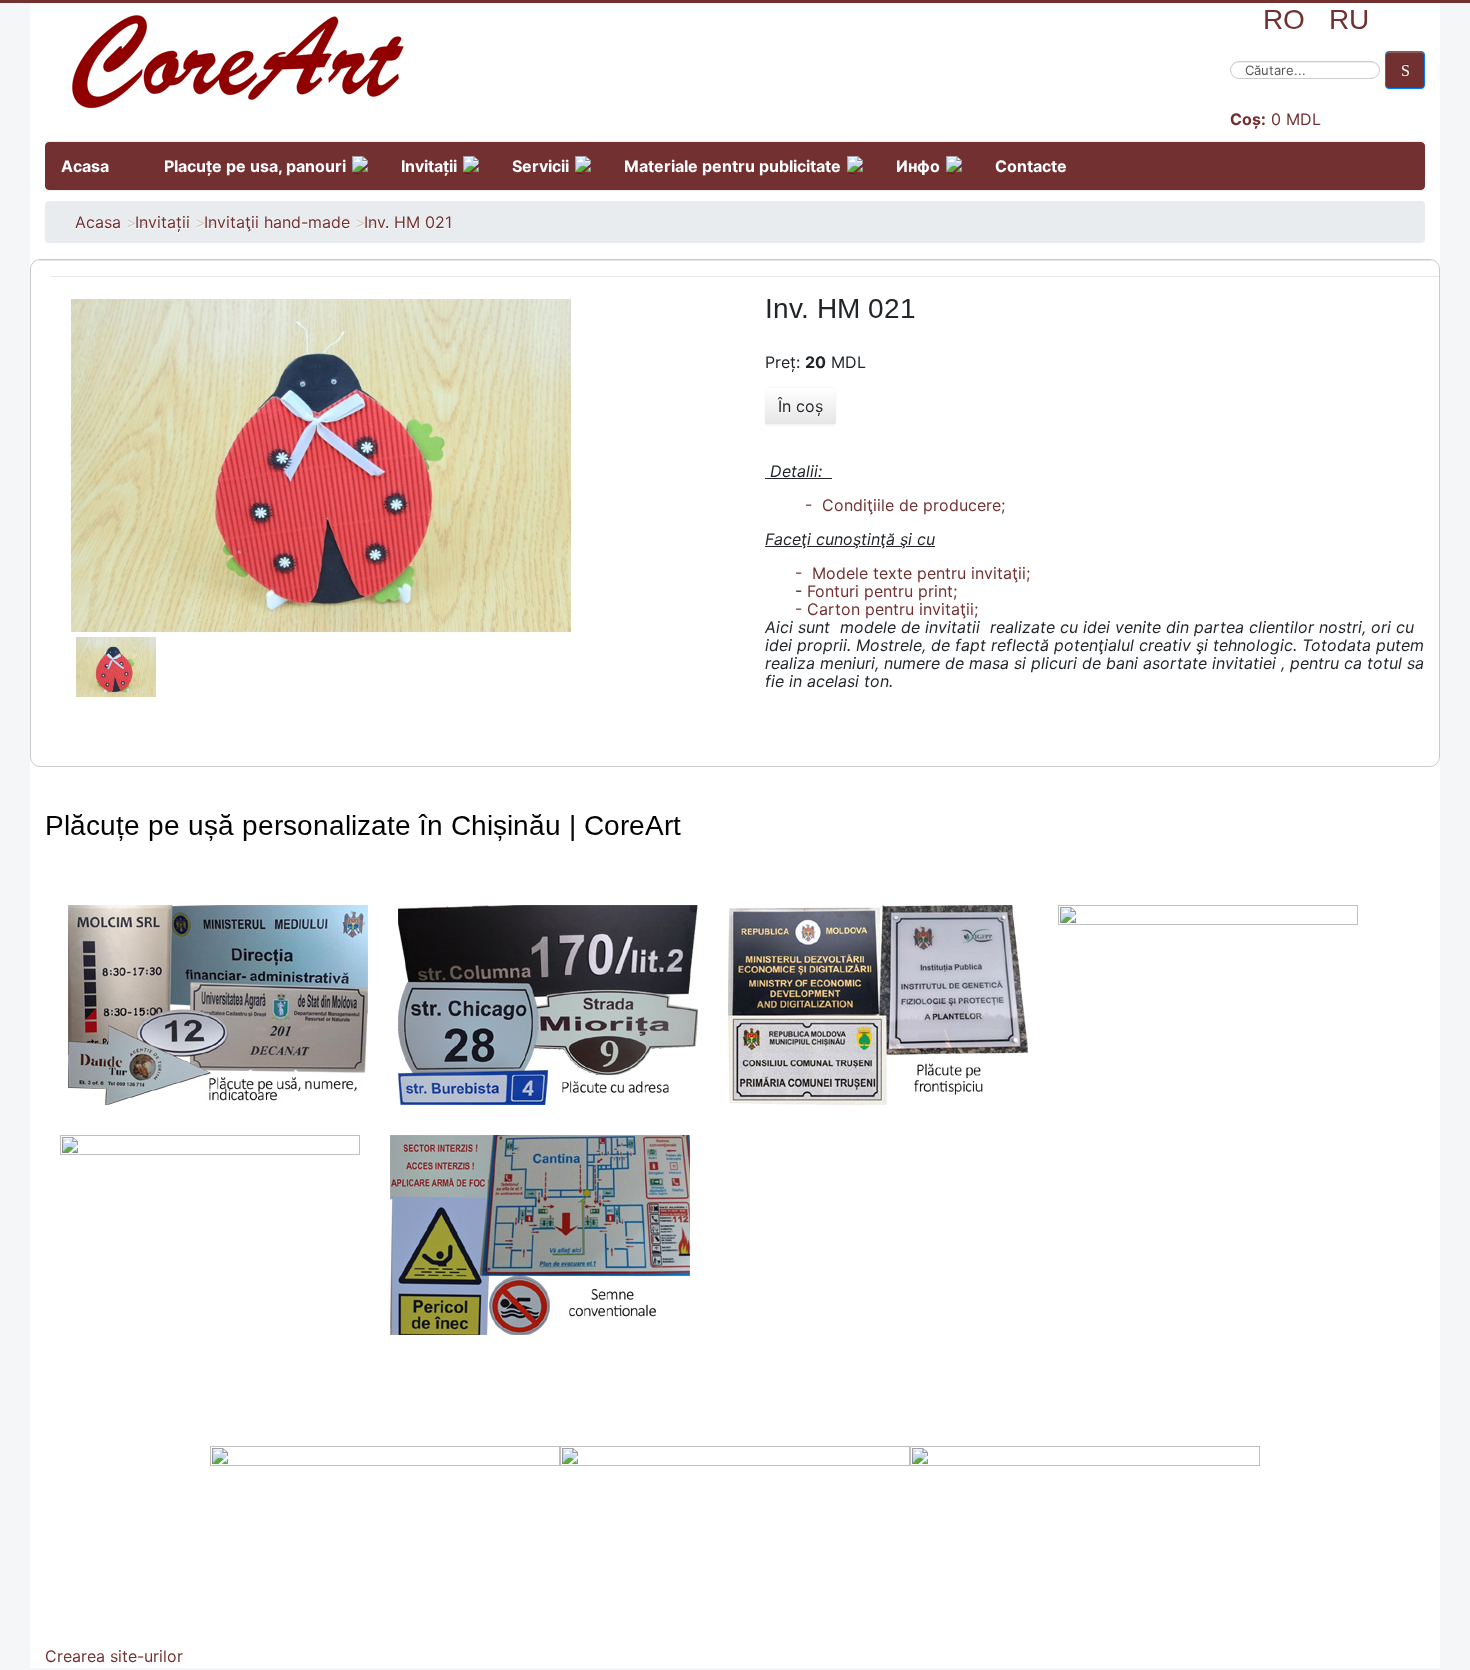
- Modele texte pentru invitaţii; (912, 573)
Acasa (85, 166)
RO (1284, 19)
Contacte (1031, 166)
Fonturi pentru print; (882, 591)
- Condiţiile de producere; (900, 505)
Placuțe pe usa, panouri (255, 166)
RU (1349, 19)
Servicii (540, 166)
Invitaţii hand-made (277, 222)
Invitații (429, 166)
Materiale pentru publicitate (732, 166)
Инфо (918, 166)
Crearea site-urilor (114, 1656)
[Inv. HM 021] (321, 464)
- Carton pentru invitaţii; (886, 609)
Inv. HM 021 (408, 222)
